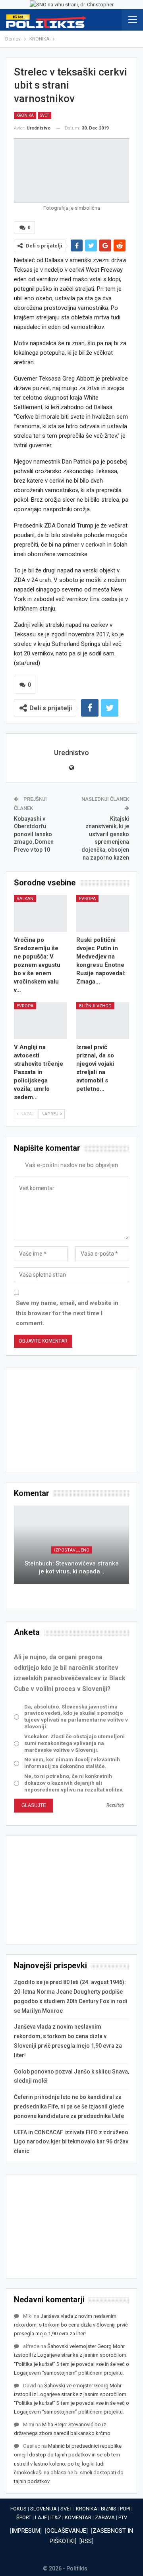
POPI (125, 2509)
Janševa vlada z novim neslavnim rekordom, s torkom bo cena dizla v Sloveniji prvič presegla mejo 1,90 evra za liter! (71, 2325)
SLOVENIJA (43, 2509)
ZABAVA (105, 2517)
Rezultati (115, 1805)
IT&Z (56, 2517)
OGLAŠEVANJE (66, 2531)
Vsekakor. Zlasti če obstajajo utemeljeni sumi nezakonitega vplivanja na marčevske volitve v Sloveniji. (74, 1743)
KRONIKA (25, 115)
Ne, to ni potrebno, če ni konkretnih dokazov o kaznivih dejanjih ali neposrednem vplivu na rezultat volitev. (74, 1783)
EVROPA (87, 899)
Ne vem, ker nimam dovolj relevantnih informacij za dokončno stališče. (72, 1763)
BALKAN (25, 899)
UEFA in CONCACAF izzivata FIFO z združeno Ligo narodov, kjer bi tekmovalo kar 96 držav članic (71, 2142)
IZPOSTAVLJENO (72, 1550)
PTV (123, 2517)
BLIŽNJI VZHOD (95, 1006)
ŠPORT (24, 2517)
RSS (86, 2541)
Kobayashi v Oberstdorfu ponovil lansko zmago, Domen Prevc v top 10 (34, 834)
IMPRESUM (26, 2531)
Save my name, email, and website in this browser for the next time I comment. (67, 1313)
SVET (44, 115)
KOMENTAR (78, 2517)
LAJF (41, 2517)
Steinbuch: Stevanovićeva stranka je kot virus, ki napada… (72, 1568)
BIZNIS (109, 2509)
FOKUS (18, 2509)
